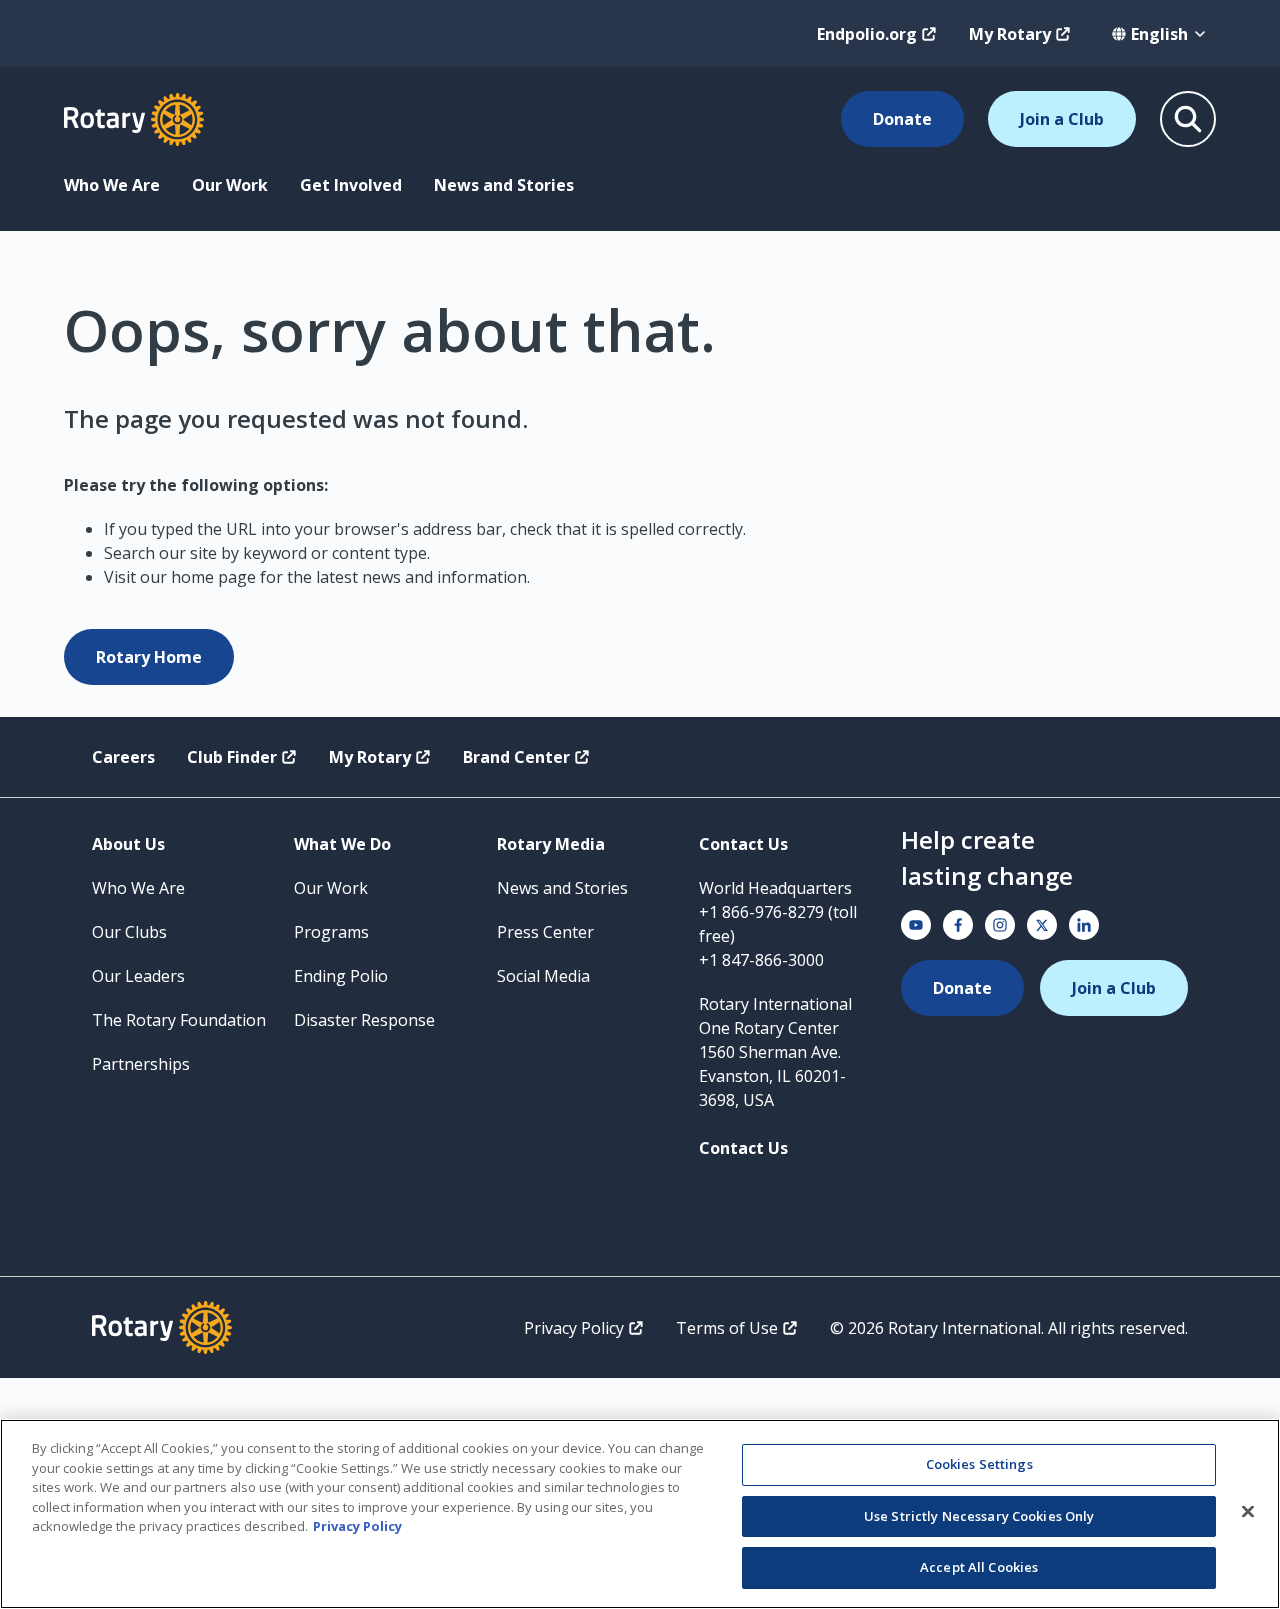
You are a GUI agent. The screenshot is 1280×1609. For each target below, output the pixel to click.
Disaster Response (364, 1020)
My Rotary (1010, 34)
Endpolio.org (867, 34)
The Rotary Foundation (179, 1020)
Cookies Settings (979, 1464)
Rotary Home (149, 657)
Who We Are (112, 185)
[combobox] (1159, 34)
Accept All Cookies (979, 1567)
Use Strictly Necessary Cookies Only (979, 1516)
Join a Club (1062, 119)
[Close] (1248, 1512)
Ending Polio (341, 976)
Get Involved (351, 185)
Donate (902, 119)
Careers (123, 757)
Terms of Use (727, 1328)
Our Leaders (138, 976)
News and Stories (504, 185)
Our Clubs (129, 932)
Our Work (230, 185)
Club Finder (232, 757)
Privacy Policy (574, 1328)
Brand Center (516, 757)
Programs (331, 932)
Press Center (545, 932)
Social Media (543, 976)
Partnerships (141, 1064)
